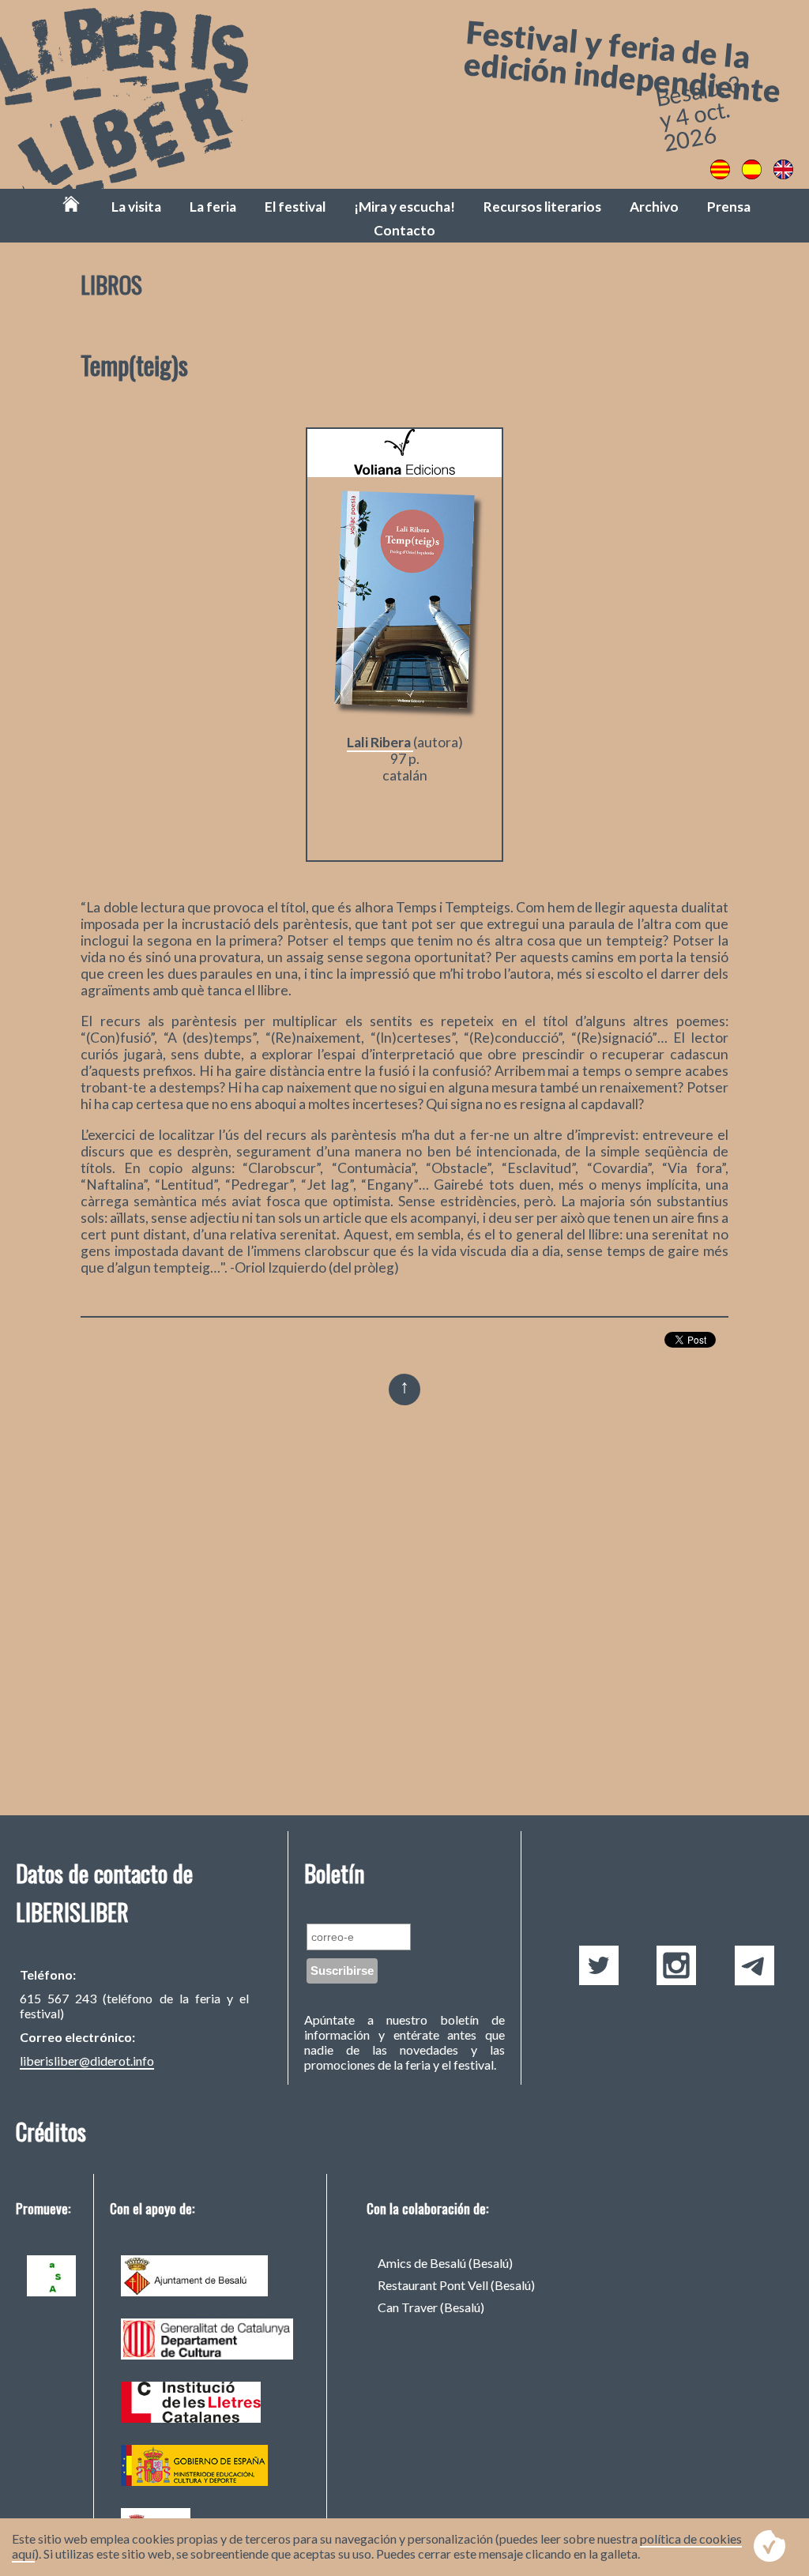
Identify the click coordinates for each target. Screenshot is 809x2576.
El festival (295, 207)
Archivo (654, 207)
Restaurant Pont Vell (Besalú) (456, 2285)
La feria (213, 207)
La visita (136, 207)
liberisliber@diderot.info (87, 2061)
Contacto (404, 230)
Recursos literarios (542, 207)
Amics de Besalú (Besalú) (445, 2263)
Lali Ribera (380, 742)
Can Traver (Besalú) (431, 2307)
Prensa (729, 207)
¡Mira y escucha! (404, 207)
